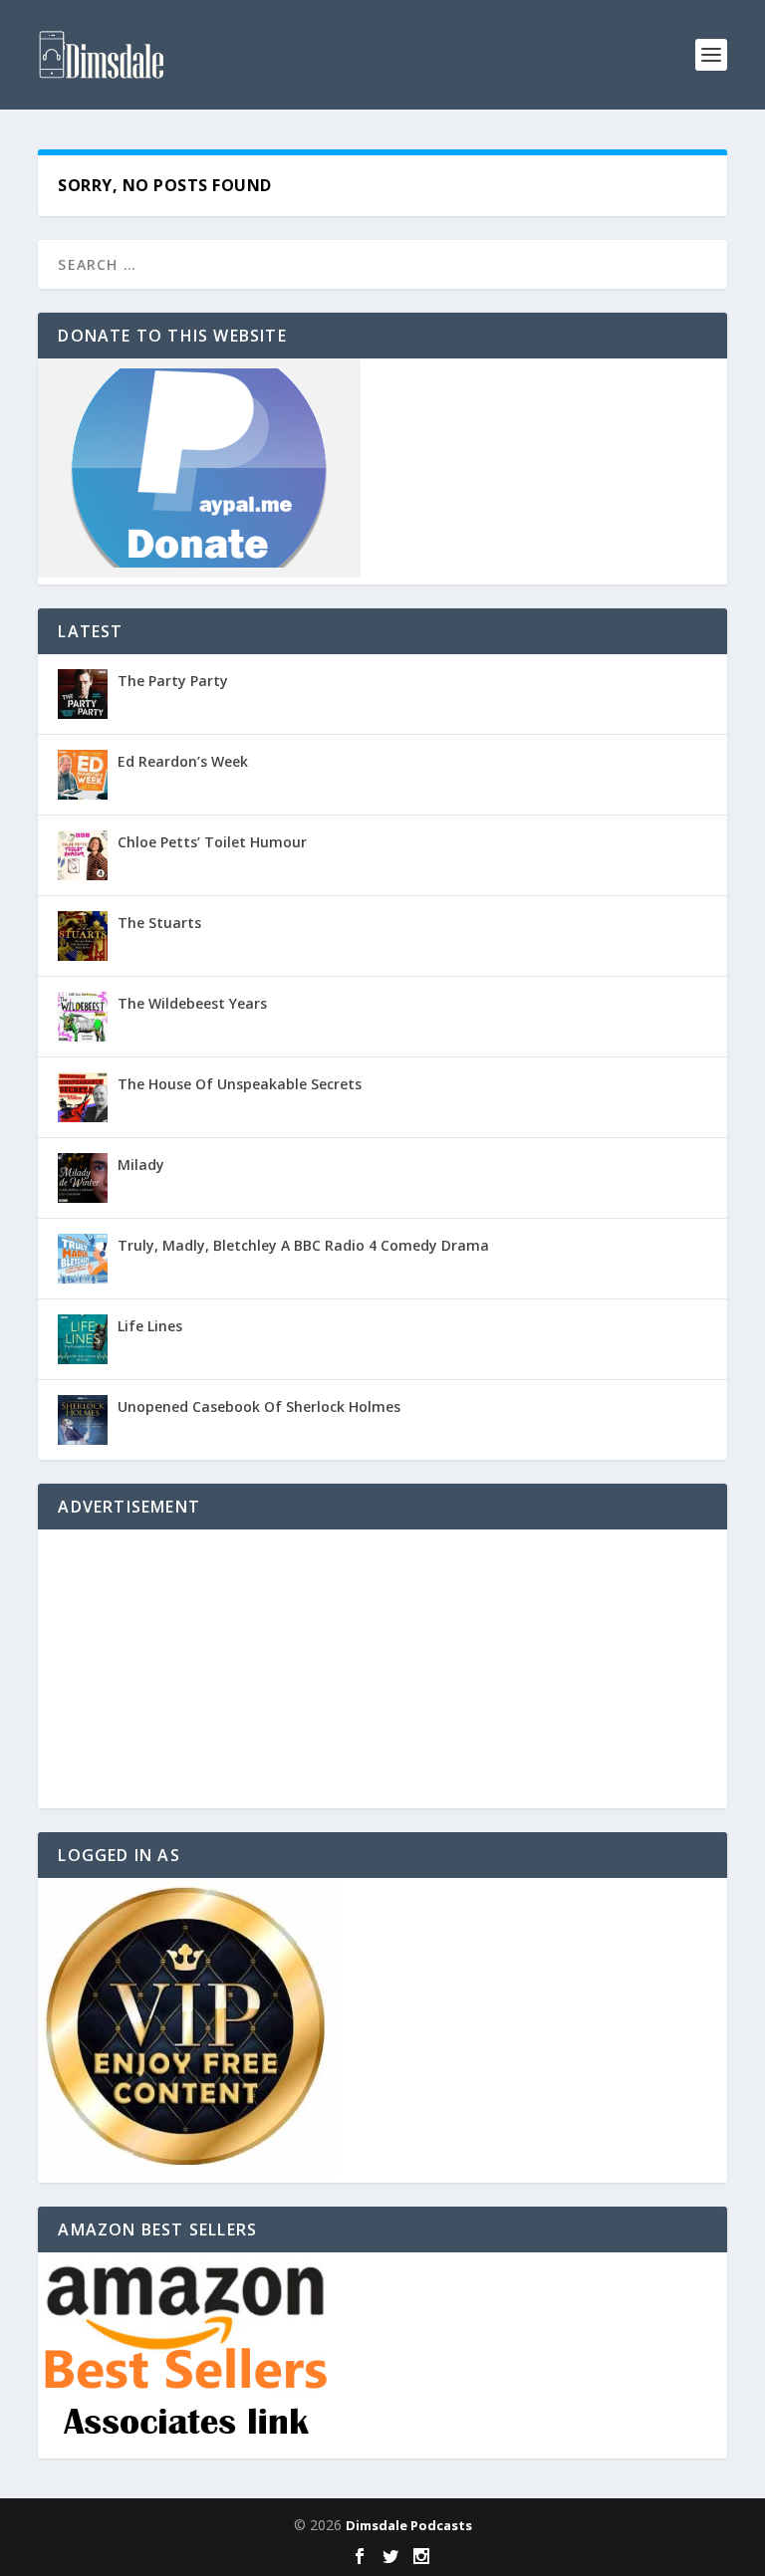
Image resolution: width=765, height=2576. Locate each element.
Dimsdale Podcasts (409, 2525)
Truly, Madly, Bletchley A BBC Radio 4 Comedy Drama (303, 1245)
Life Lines (150, 1326)
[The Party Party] (83, 694)
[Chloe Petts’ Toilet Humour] (83, 855)
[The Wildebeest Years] (83, 1017)
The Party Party (173, 681)
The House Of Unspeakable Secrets (240, 1084)
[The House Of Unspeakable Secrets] (83, 1097)
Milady (141, 1165)
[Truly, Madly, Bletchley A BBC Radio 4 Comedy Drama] (83, 1259)
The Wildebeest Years (192, 1003)
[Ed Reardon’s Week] (83, 775)
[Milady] (83, 1178)
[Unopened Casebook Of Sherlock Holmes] (83, 1420)
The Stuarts (159, 923)
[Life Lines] (83, 1339)
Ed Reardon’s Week (183, 761)
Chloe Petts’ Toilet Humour (212, 842)
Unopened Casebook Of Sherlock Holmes (259, 1406)
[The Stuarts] (83, 936)
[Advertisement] (382, 1669)
